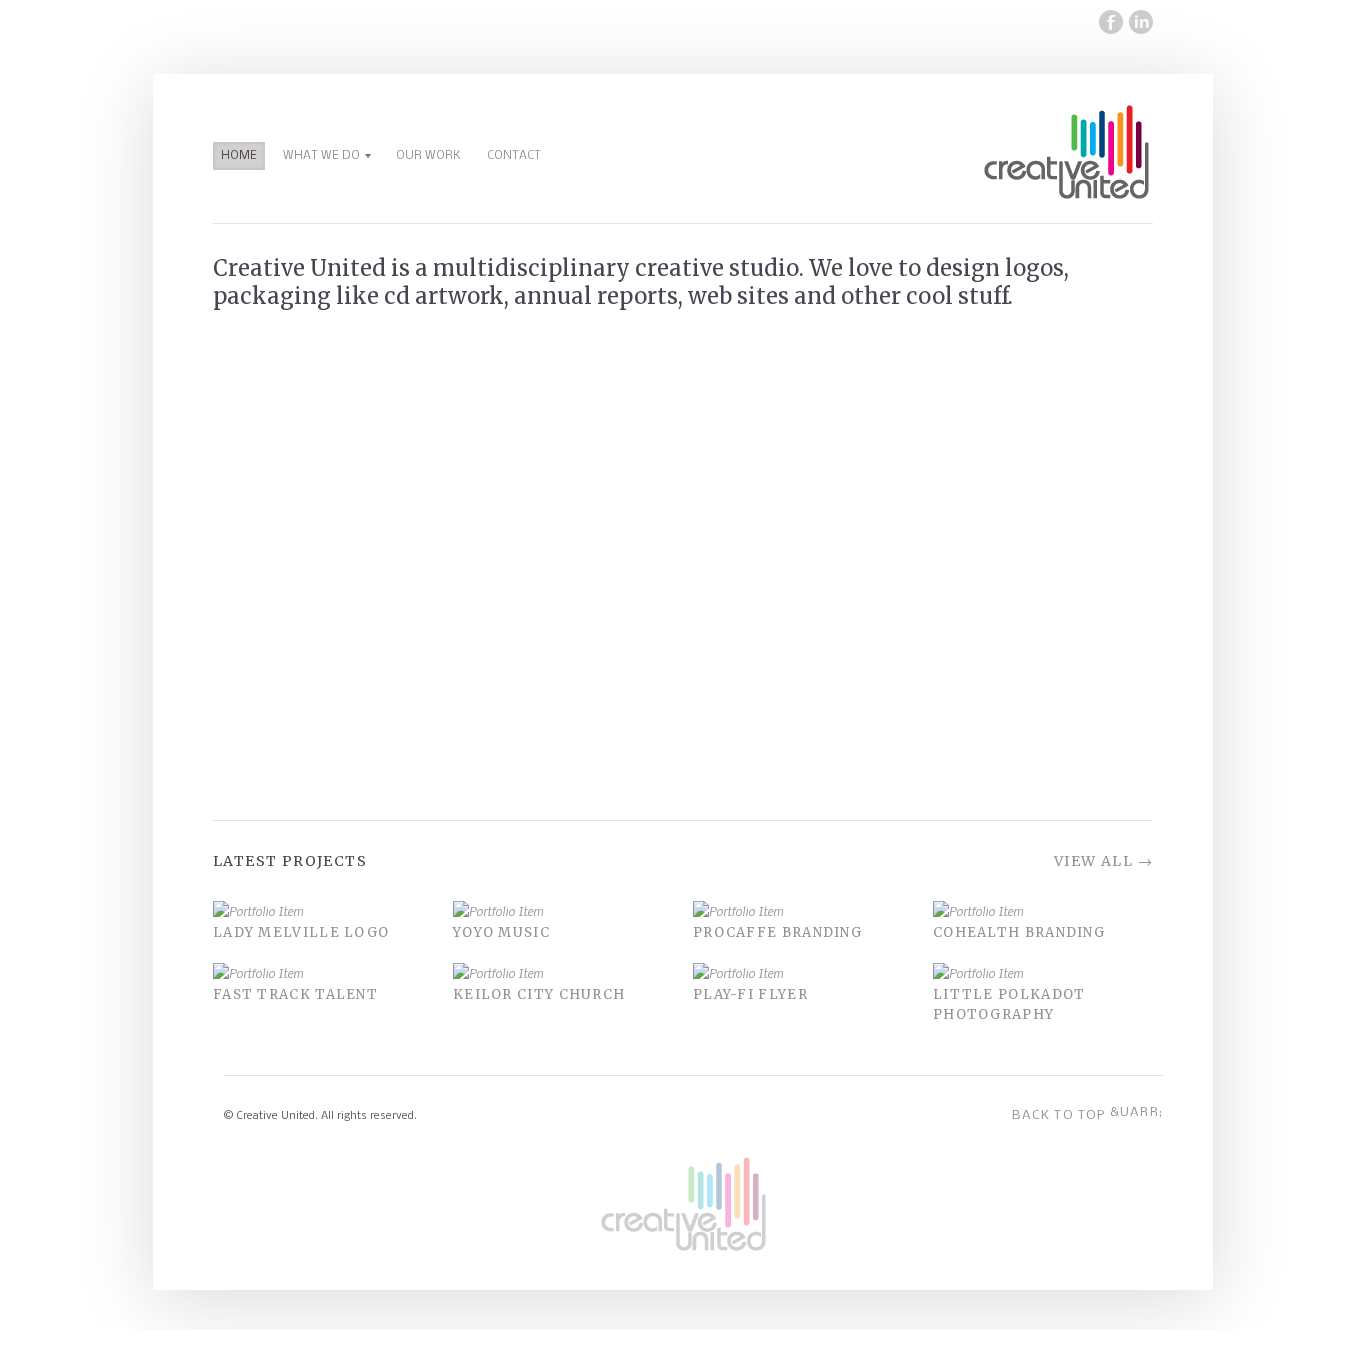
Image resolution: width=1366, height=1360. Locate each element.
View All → (1103, 861)
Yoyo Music (501, 932)
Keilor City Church (539, 994)
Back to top (1087, 1114)
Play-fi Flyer (750, 994)
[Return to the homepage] (1066, 197)
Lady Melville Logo (301, 932)
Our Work (428, 156)
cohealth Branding (1019, 932)
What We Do (321, 156)
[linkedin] (1138, 22)
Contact (514, 156)
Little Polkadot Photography (1009, 1004)
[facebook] (1108, 22)
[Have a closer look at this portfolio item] (323, 912)
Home (239, 156)
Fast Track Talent (295, 994)
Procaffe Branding (777, 932)
